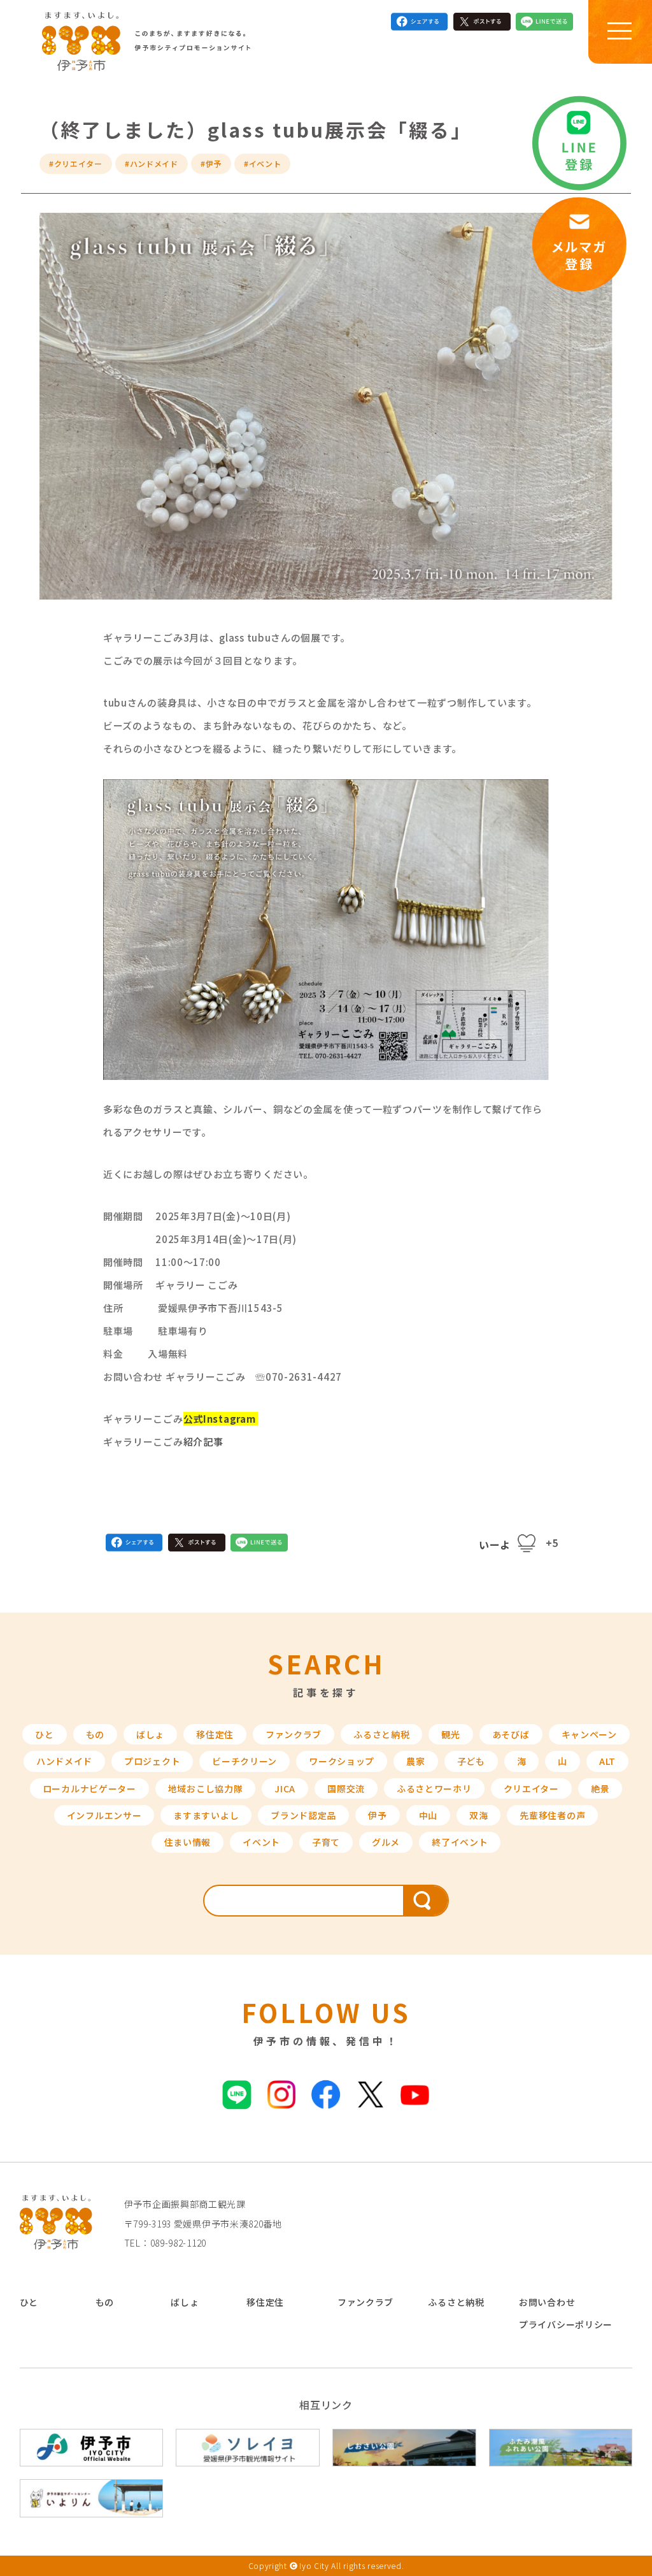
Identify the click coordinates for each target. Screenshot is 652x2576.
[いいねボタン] (527, 1543)
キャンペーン (589, 1734)
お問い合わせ (547, 2302)
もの (95, 1734)
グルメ (386, 1842)
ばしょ (150, 1734)
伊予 (377, 1815)
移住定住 (215, 1734)
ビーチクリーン (244, 1761)
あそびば (511, 1734)
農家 (415, 1761)
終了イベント (460, 1842)
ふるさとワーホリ (434, 1788)
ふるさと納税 (381, 1734)
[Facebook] (420, 24)
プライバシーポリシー (566, 2324)
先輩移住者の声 (552, 1815)
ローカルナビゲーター (89, 1788)
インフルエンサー (104, 1815)
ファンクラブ (294, 1734)
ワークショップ (342, 1761)
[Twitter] (482, 24)
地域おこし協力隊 (206, 1788)
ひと (44, 1734)
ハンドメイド (64, 1761)
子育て (326, 1842)
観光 (450, 1734)
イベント (261, 1842)
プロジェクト (152, 1761)
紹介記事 (203, 1442)
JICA (285, 1788)
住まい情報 (188, 1842)
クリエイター (531, 1788)
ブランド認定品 (303, 1815)
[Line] (544, 24)
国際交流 (346, 1788)
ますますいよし (206, 1815)
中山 (428, 1815)
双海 (478, 1815)
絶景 (600, 1788)
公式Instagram (220, 1419)
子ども (471, 1761)
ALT (607, 1761)
